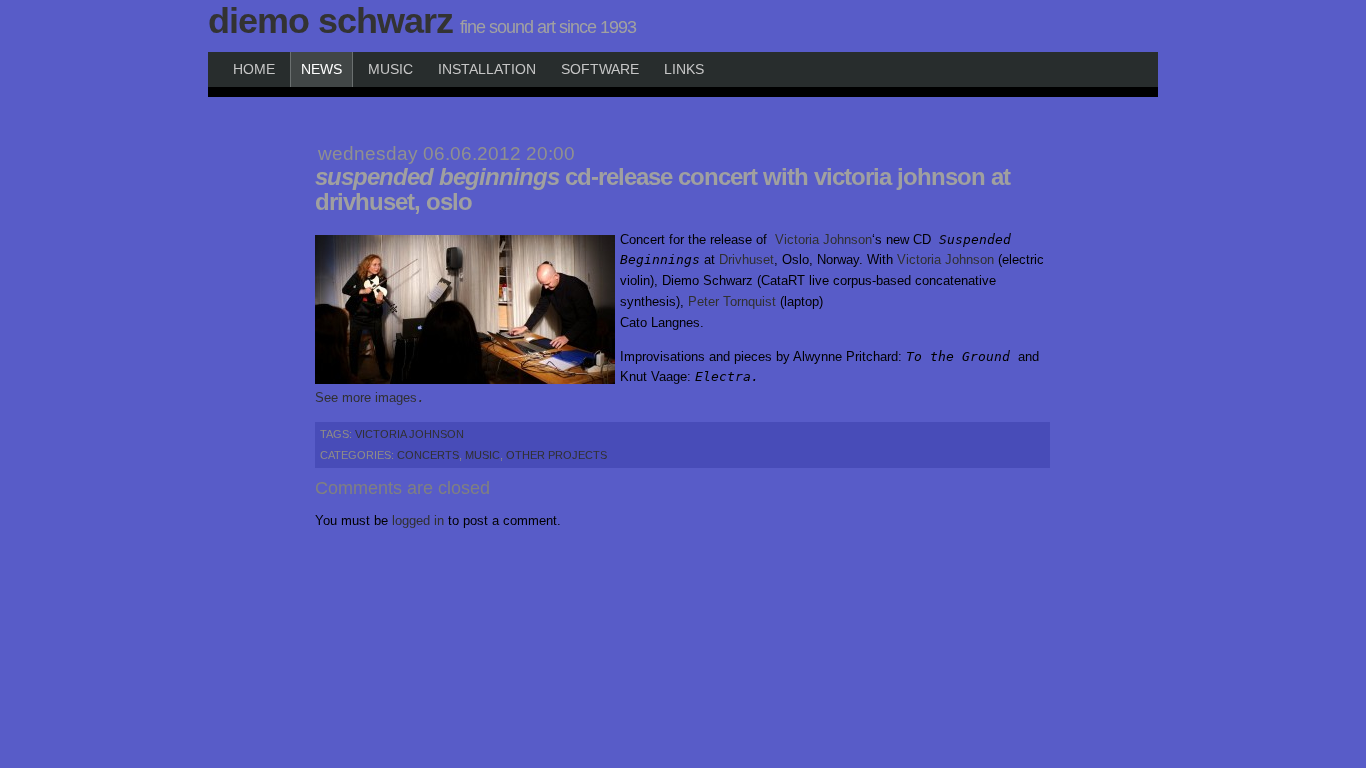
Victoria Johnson (823, 239)
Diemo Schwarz (330, 20)
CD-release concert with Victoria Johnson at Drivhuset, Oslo (662, 189)
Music (390, 69)
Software (600, 69)
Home (254, 69)
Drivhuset (746, 259)
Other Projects (556, 455)
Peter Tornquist (732, 301)
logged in (418, 520)
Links (684, 69)
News (321, 69)
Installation (487, 69)
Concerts (428, 455)
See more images (366, 397)
